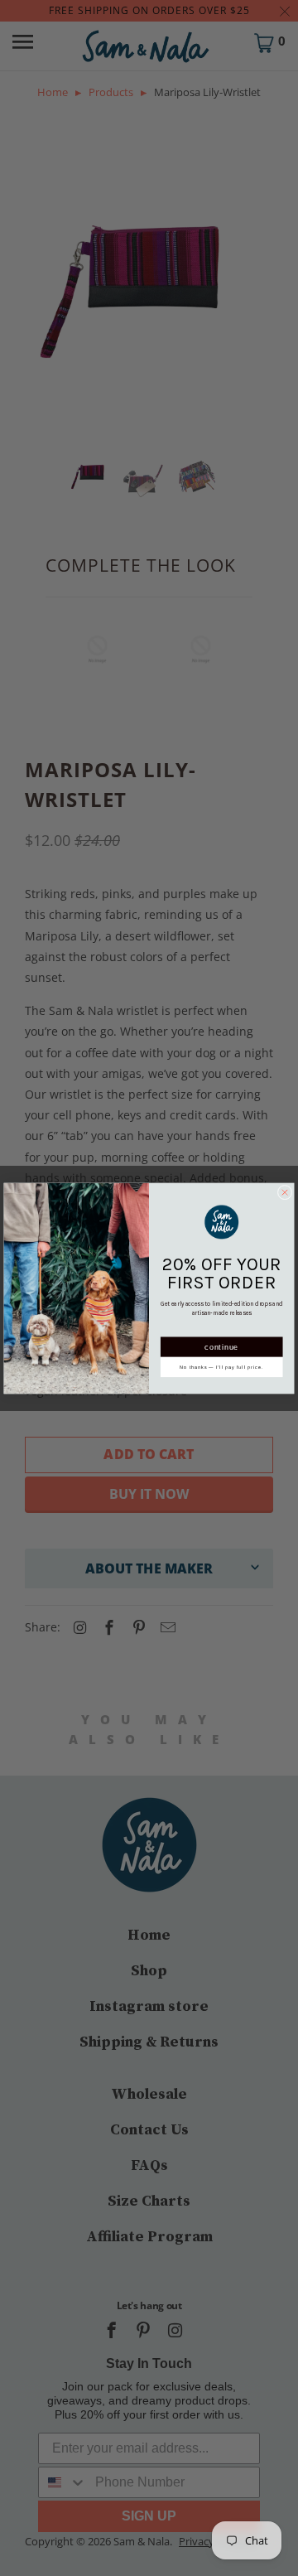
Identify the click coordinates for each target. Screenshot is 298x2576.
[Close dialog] (285, 1192)
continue (221, 1346)
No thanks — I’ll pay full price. (221, 1366)
